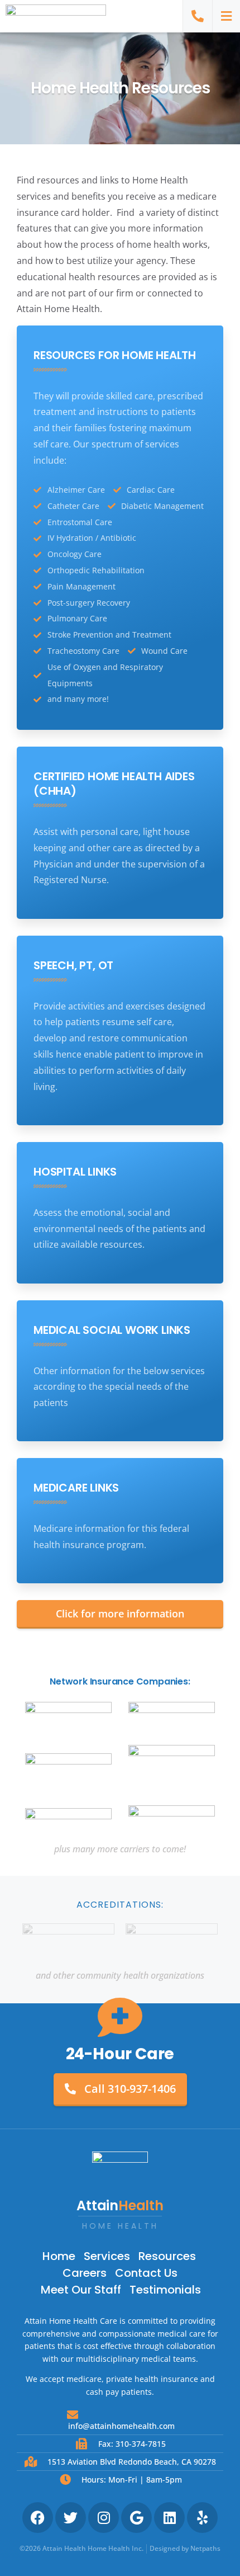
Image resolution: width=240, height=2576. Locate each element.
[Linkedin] (169, 2518)
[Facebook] (38, 2518)
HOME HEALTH (120, 2226)
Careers (85, 2273)
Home (59, 2256)
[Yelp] (202, 2518)
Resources (167, 2256)
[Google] (136, 2518)
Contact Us (146, 2273)
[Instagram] (104, 2518)
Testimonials (165, 2290)
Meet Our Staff (81, 2290)
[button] (226, 16)
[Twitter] (71, 2518)
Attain (120, 2205)
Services (107, 2256)
